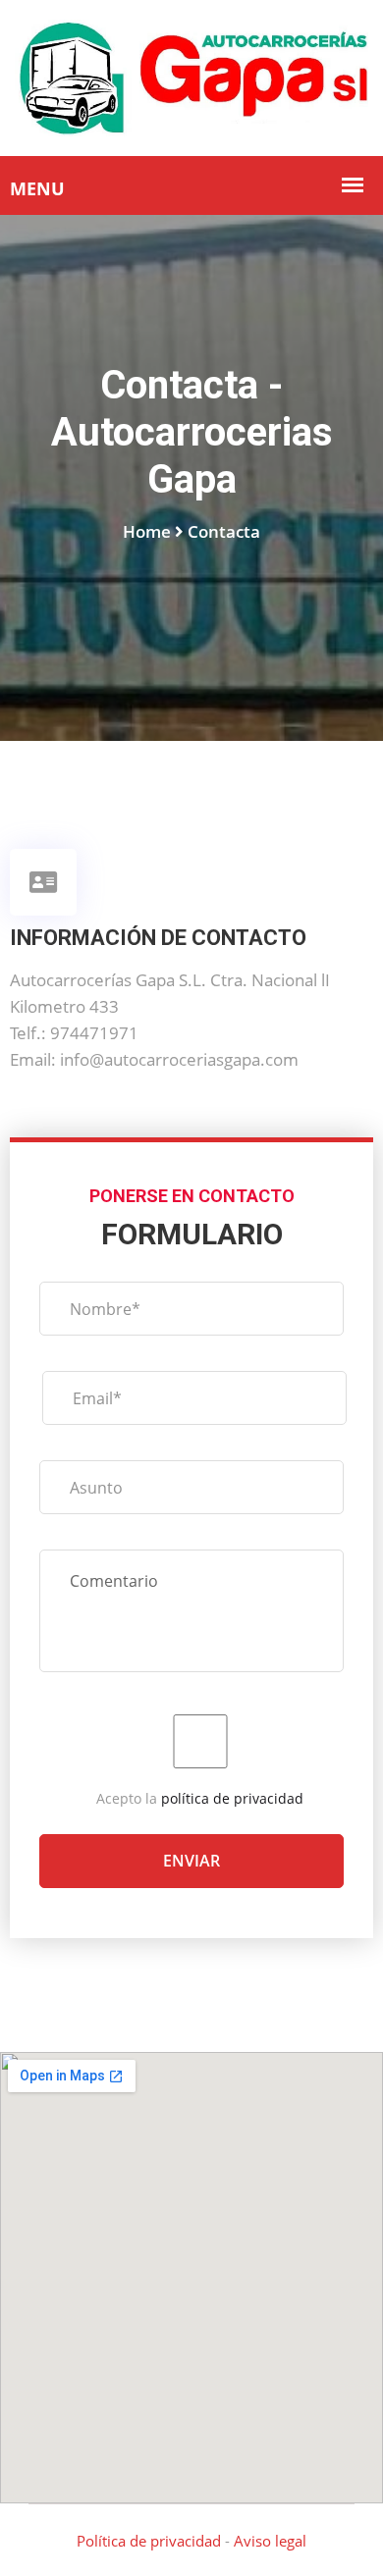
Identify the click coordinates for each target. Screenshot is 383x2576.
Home (147, 531)
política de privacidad (232, 1798)
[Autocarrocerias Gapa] (191, 76)
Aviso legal (270, 2541)
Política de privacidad (149, 2541)
